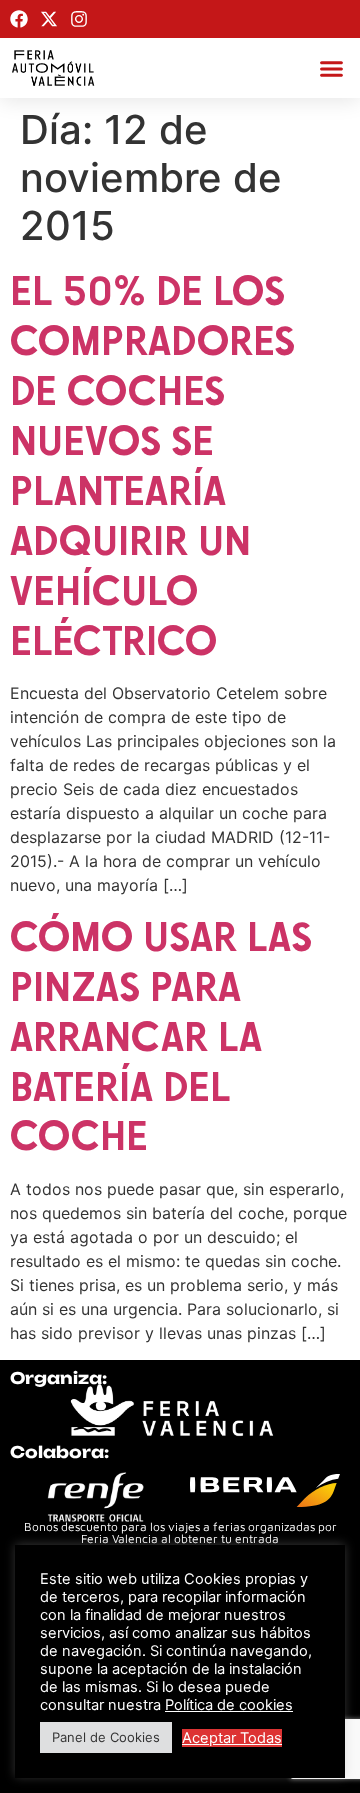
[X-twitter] (49, 19)
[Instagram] (79, 19)
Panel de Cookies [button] (106, 1737)
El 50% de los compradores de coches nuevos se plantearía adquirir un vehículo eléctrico (152, 464)
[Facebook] (19, 19)
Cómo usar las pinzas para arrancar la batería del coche (161, 1036)
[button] (332, 68)
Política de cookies (229, 1705)
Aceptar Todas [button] (232, 1738)
